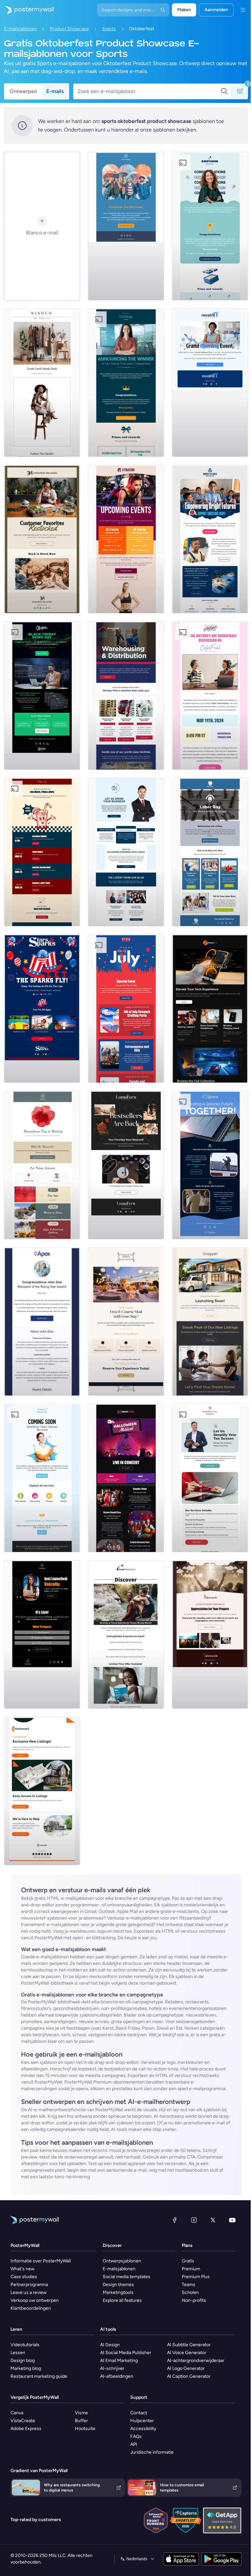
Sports (109, 29)
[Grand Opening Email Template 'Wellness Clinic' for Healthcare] (210, 383)
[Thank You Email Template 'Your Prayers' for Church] (210, 1634)
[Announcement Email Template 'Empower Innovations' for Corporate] (210, 226)
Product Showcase (69, 29)
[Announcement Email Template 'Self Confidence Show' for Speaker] (42, 1634)
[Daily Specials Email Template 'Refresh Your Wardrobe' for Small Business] (42, 383)
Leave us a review (29, 2292)
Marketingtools (118, 2292)
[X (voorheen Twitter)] (213, 2220)
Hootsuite (85, 2429)
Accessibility (143, 2429)
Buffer (81, 2421)
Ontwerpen (23, 91)
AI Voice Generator (187, 2353)
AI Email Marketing (119, 2361)
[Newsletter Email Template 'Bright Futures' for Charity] (210, 539)
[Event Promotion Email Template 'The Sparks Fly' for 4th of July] (42, 1009)
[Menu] (243, 10)
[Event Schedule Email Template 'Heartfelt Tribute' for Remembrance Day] (42, 1165)
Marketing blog (26, 2368)
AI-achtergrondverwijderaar (196, 2361)
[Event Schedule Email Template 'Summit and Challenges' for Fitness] (126, 539)
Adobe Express (26, 2429)
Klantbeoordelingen (31, 2308)
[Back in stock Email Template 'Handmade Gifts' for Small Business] (42, 539)
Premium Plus (196, 2277)
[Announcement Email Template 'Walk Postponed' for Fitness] (126, 226)
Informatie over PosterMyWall (41, 2261)
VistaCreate (23, 2421)
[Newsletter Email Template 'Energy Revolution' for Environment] (210, 1165)
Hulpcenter (142, 2421)
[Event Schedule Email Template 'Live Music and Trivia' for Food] (42, 852)
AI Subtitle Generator (189, 2345)
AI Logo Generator (186, 2368)
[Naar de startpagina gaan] (27, 10)
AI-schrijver (112, 2368)
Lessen (18, 2353)
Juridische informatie (152, 2452)
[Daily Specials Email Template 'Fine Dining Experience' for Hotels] (126, 1322)
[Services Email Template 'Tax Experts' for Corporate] (210, 1478)
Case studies (24, 2277)
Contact (139, 2413)
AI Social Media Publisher (126, 2353)
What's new (22, 2269)
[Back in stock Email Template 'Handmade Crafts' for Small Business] (126, 1165)
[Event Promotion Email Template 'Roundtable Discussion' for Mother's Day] (210, 696)
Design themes (118, 2285)
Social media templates (126, 2277)
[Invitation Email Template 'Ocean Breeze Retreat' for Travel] (126, 1634)
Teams (189, 2285)
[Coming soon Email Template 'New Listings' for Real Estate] (210, 1322)
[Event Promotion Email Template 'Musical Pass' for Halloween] (126, 1478)
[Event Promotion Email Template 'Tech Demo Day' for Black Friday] (42, 696)
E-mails (55, 91)
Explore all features (122, 2300)
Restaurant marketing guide (39, 2376)
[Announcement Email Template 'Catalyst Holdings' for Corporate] (126, 383)
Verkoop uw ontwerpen (35, 2300)
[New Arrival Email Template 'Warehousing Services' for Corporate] (126, 696)
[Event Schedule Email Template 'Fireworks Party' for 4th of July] (126, 1009)
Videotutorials (25, 2345)
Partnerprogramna (29, 2285)
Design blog (23, 2361)
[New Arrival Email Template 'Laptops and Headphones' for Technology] (210, 1009)
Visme (81, 2413)
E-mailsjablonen (20, 29)
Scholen (190, 2292)
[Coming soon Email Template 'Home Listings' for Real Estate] (42, 1791)
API (134, 2444)
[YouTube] (232, 2220)
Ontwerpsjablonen (122, 2261)
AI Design (110, 2345)
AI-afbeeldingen (117, 2376)
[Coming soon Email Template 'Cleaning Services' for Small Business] (42, 1478)
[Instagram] (194, 2220)
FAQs (136, 2436)
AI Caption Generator (189, 2376)
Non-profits (194, 2300)
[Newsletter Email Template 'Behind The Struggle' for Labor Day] (210, 852)
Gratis (188, 2261)
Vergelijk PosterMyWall (35, 2397)
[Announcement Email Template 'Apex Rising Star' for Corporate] (42, 1322)
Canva (17, 2413)
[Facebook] (175, 2220)
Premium (191, 2269)
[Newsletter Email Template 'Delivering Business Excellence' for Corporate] (126, 852)
